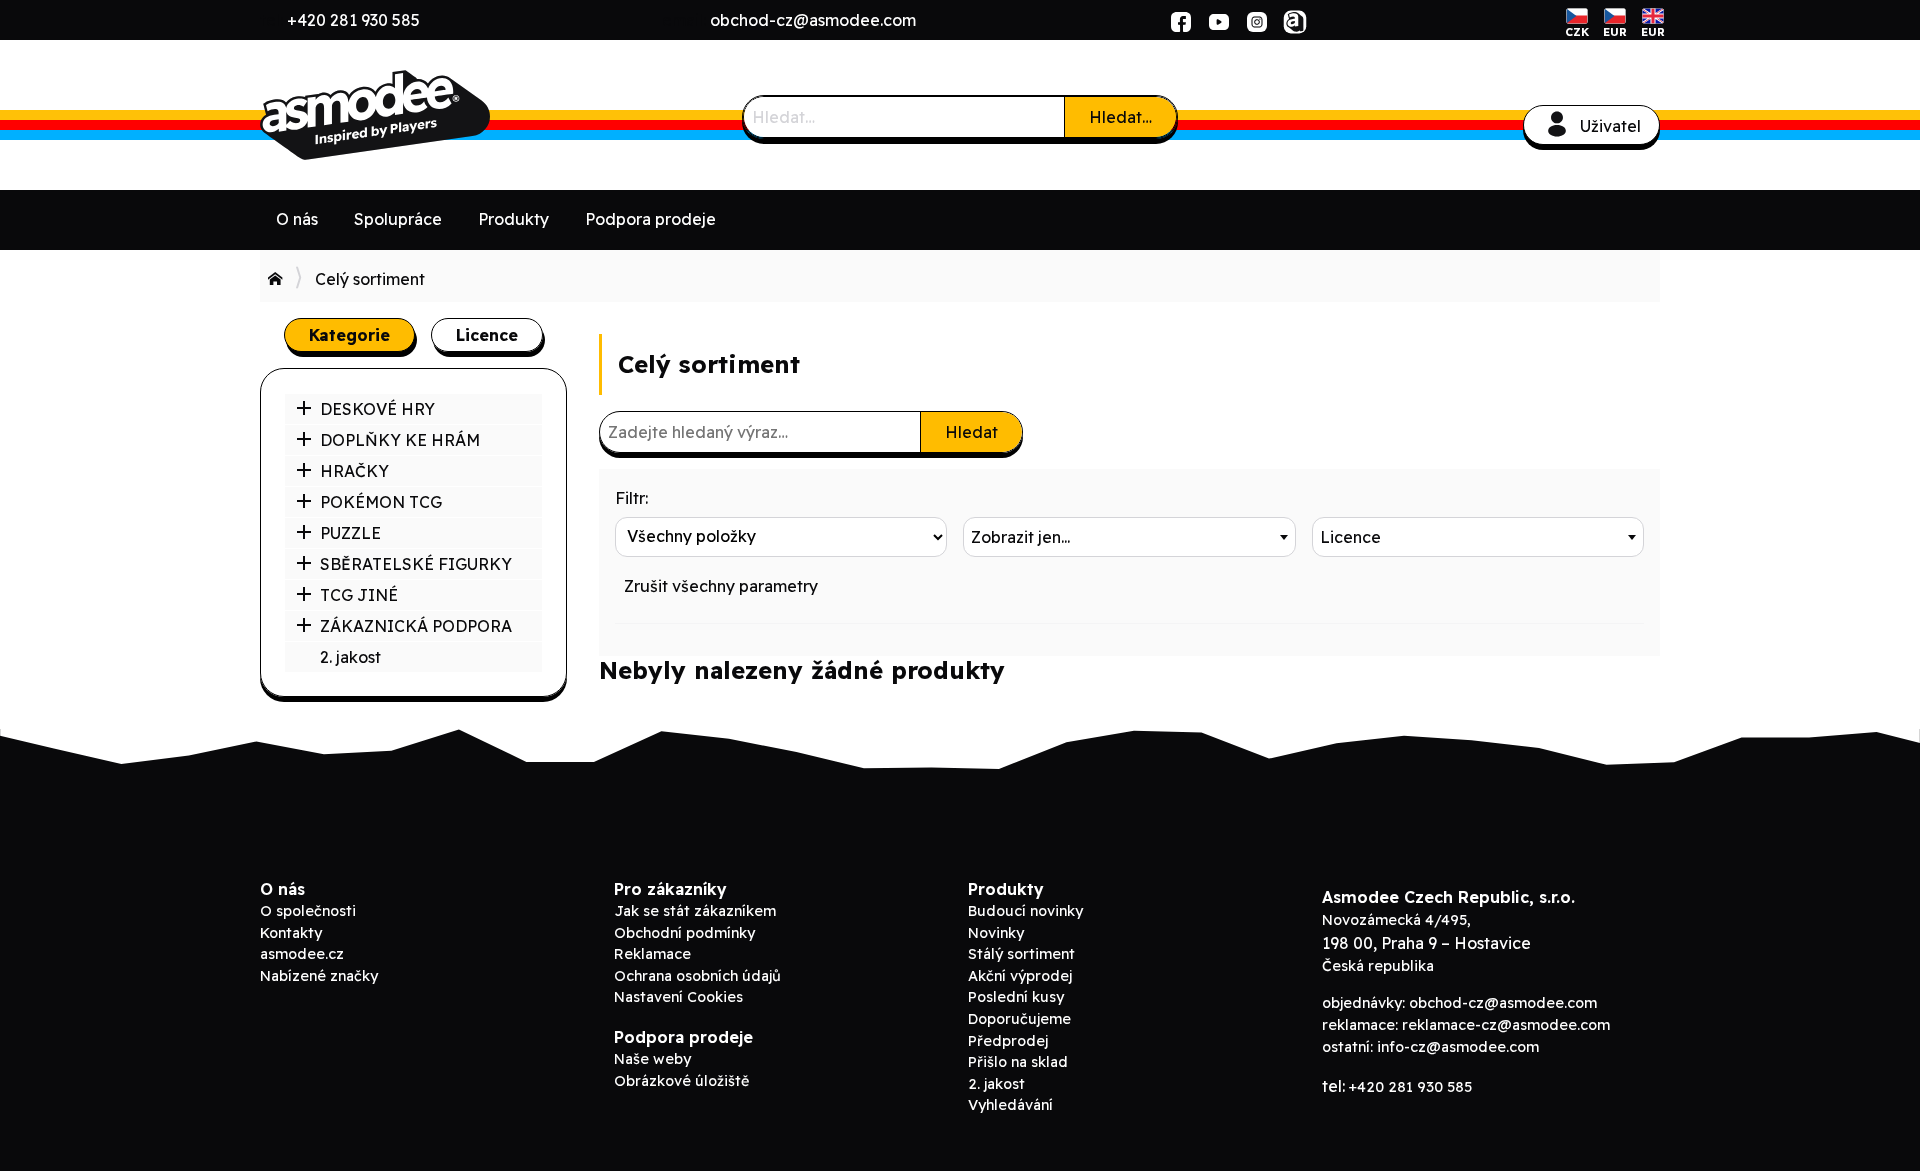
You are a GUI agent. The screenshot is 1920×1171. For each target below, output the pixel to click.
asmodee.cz (302, 954)
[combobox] (1129, 537)
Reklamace (652, 954)
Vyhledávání (1010, 1105)
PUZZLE (350, 533)
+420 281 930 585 (353, 20)
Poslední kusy (1016, 997)
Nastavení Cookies (678, 997)
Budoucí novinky (1025, 911)
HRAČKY (354, 471)
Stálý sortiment (1021, 954)
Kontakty (291, 933)
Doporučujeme (1019, 1019)
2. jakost (350, 657)
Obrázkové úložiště (681, 1081)
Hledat (971, 432)
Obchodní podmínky (684, 933)
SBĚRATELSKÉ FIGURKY (416, 564)
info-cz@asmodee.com (1458, 1047)
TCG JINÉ (359, 595)
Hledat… (1120, 117)
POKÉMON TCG (381, 502)
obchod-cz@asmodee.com (813, 20)
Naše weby (652, 1059)
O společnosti (308, 911)
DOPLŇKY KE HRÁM (400, 440)
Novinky (996, 933)
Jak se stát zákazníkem (695, 911)
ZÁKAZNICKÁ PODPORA (416, 626)
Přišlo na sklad (1018, 1062)
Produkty (513, 219)
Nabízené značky (319, 976)
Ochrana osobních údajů (697, 976)
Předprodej (1008, 1041)
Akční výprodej (1020, 976)
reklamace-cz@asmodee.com (1506, 1025)
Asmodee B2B (410, 115)
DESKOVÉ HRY (377, 409)
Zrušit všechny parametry (721, 586)
